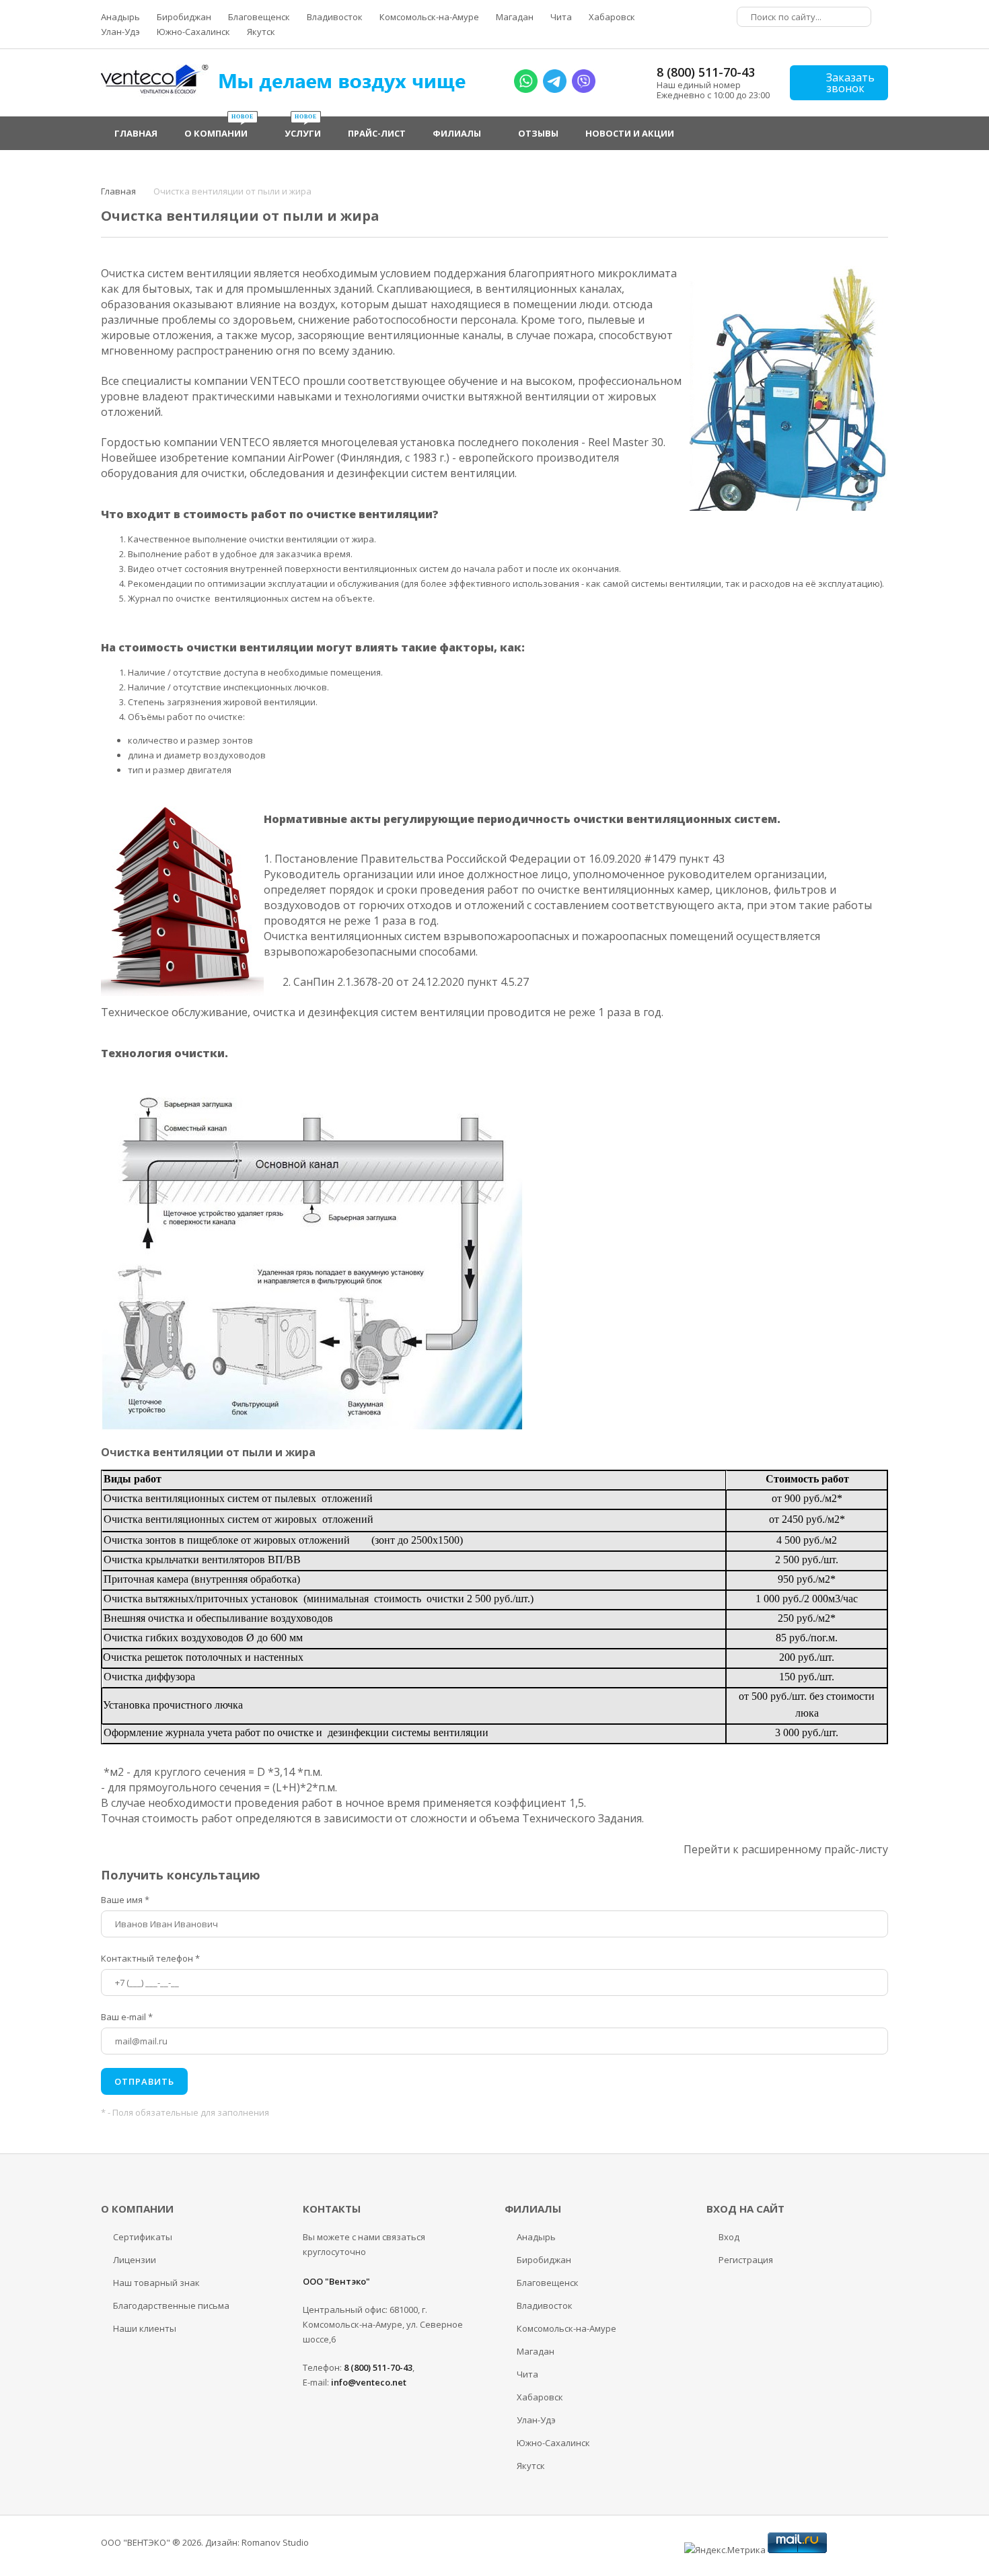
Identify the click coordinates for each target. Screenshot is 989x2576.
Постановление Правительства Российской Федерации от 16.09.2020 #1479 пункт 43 (500, 859)
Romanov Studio (275, 2542)
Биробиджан (184, 17)
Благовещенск (259, 17)
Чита (561, 17)
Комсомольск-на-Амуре (429, 17)
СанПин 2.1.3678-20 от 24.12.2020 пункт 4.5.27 (411, 982)
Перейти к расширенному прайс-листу (786, 1849)
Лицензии (135, 2260)
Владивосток (335, 17)
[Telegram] (555, 90)
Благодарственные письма (171, 2305)
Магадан (515, 17)
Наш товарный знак (156, 2283)
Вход (729, 2237)
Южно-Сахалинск (193, 32)
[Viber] (584, 90)
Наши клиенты (145, 2328)
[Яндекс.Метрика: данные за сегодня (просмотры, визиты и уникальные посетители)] (725, 2550)
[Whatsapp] (526, 90)
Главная (118, 191)
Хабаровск (612, 17)
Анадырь (120, 17)
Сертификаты (143, 2237)
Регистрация (746, 2260)
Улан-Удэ (120, 32)
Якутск (261, 32)
